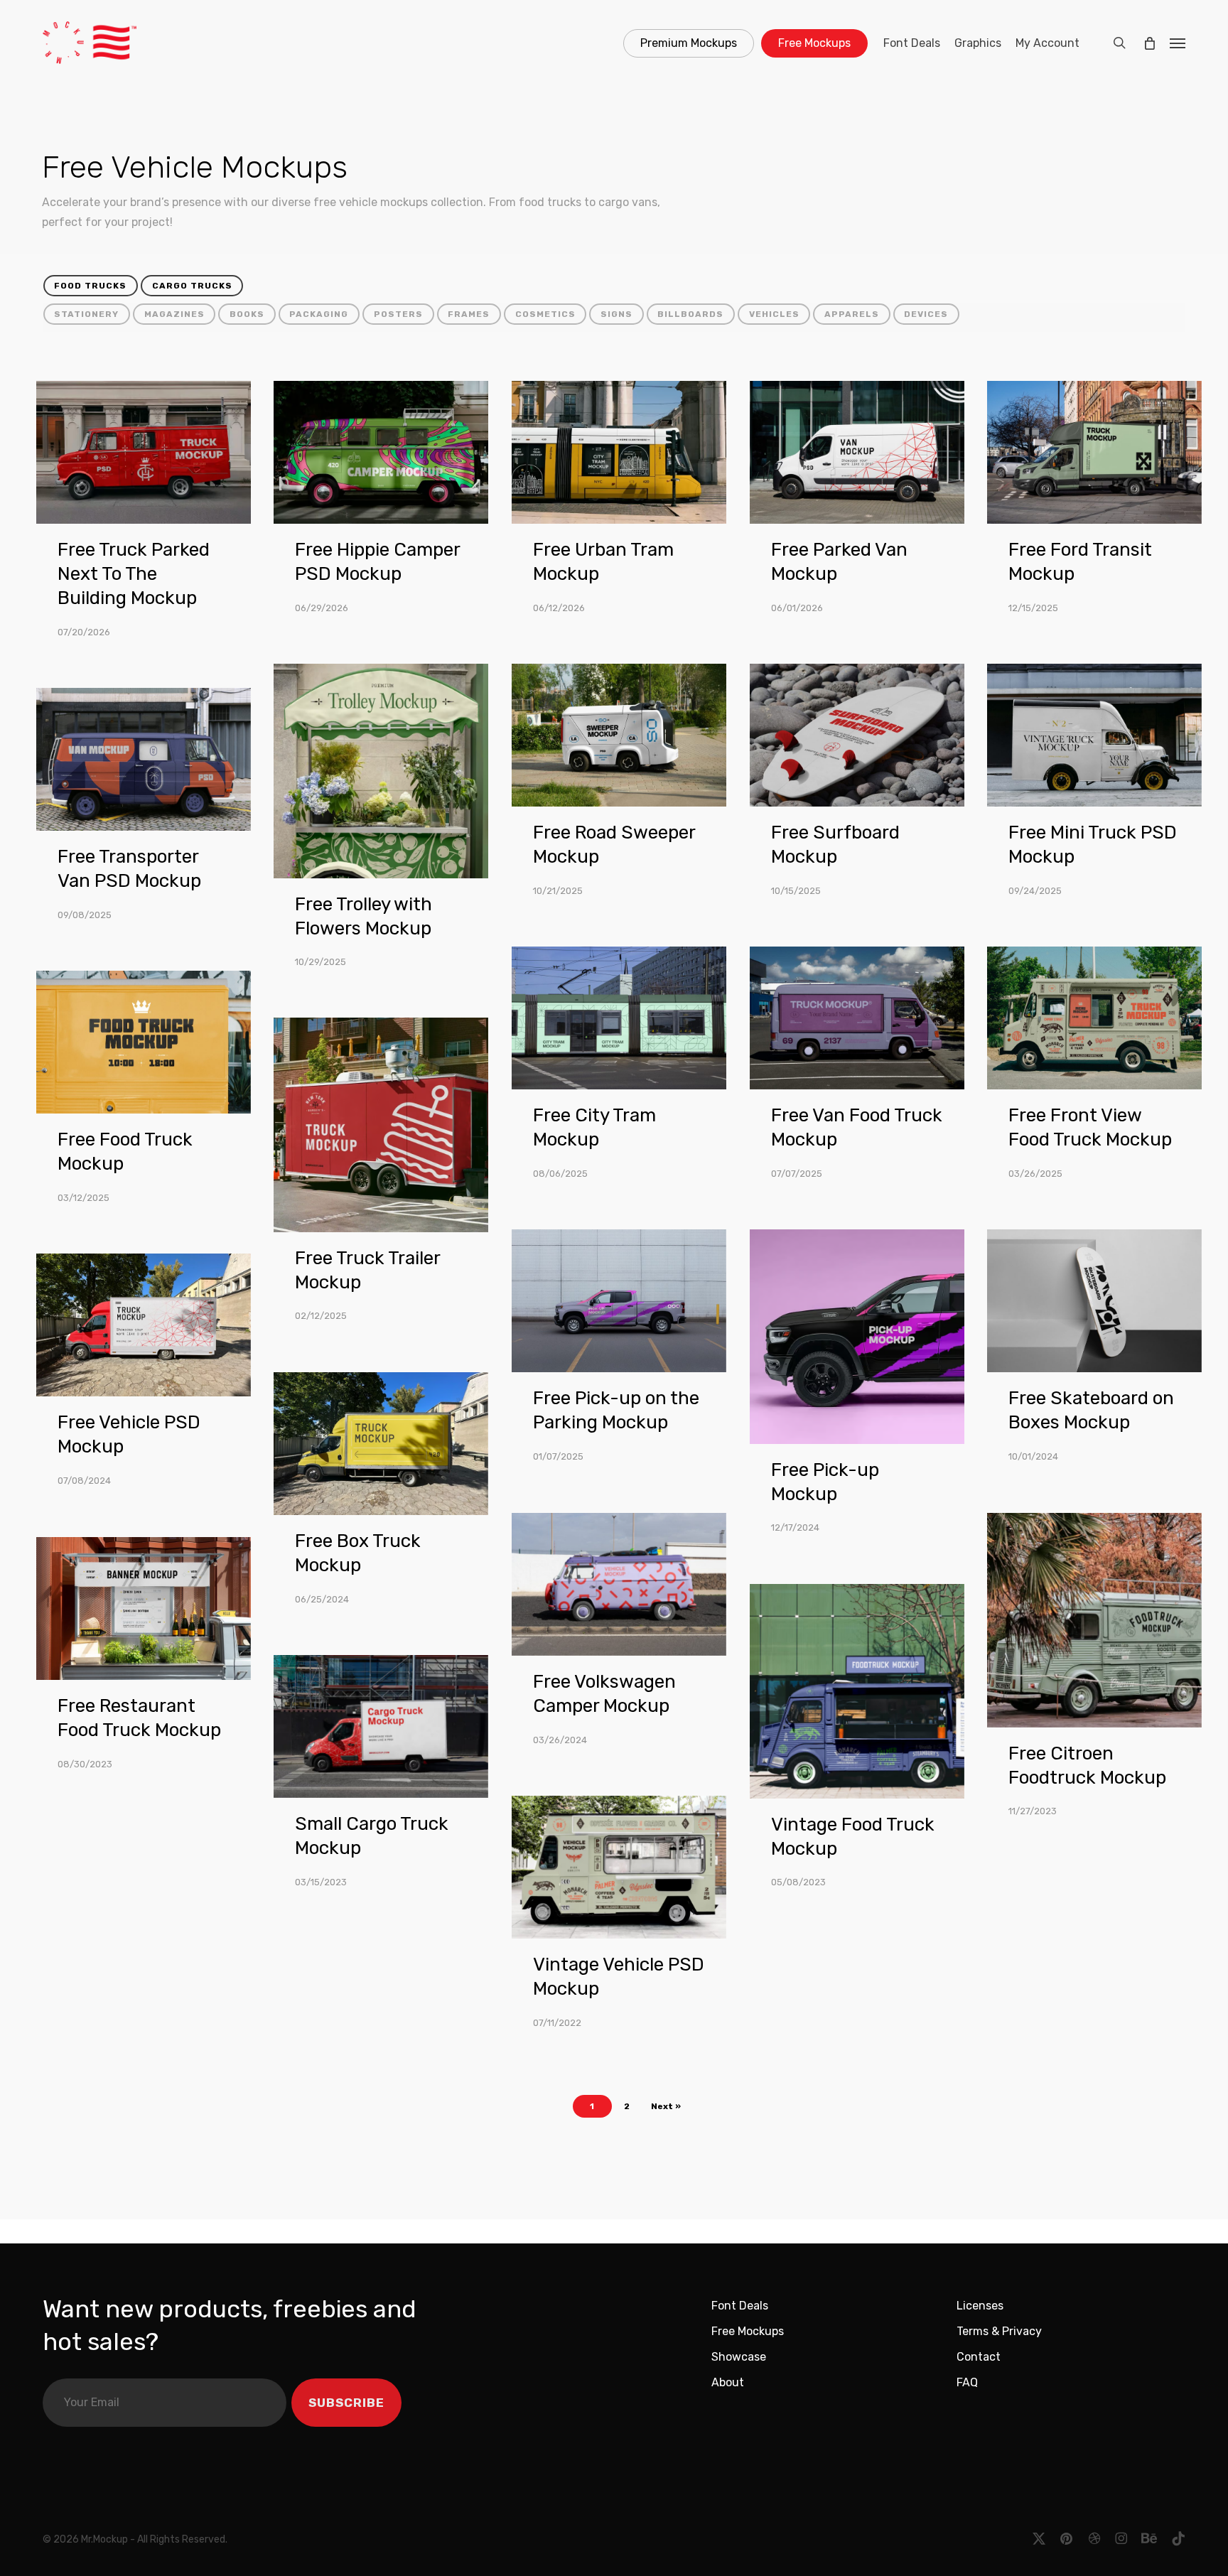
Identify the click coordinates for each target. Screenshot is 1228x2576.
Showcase (739, 2357)
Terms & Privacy (999, 2331)
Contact (979, 2357)
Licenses (980, 2306)
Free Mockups (748, 2331)
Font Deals (740, 2306)
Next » (666, 2106)
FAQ (967, 2382)
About (728, 2382)
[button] (1178, 43)
